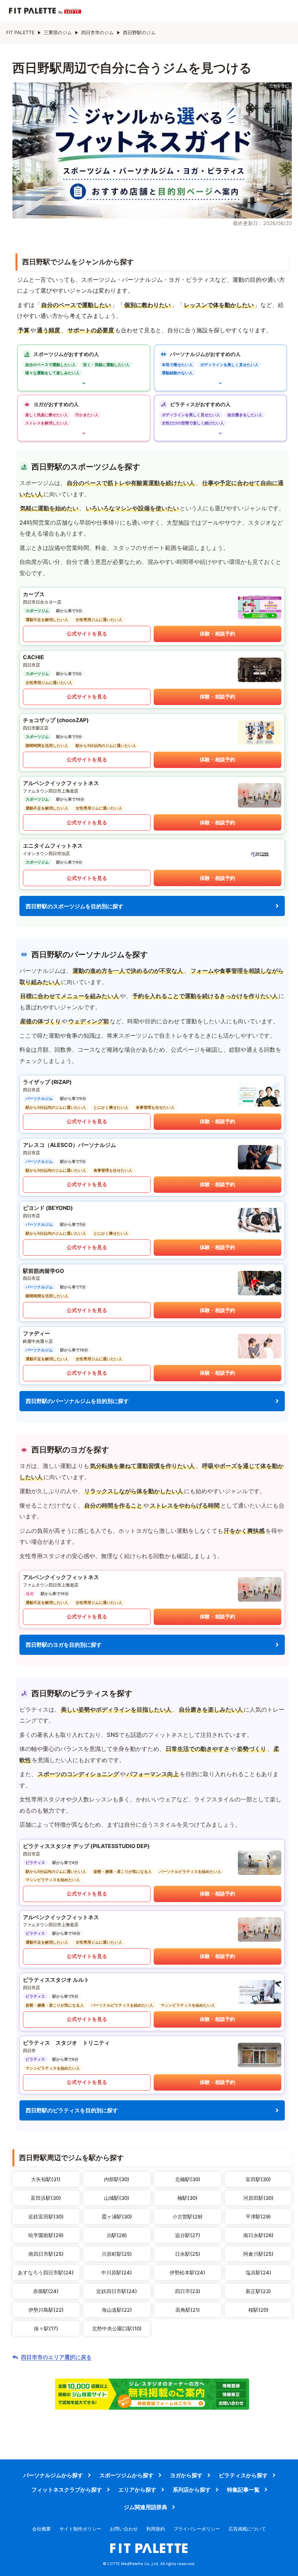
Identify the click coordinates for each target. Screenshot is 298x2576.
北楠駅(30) (188, 2179)
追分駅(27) (188, 2235)
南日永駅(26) (258, 2235)
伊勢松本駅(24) (187, 2272)
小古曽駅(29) (187, 2216)
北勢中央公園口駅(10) (117, 2328)
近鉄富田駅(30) (46, 2216)
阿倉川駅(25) (258, 2254)
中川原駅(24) (117, 2272)
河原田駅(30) (258, 2198)
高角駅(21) (188, 2310)
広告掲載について (247, 2529)
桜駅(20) (258, 2310)
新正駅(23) (258, 2291)
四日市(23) (188, 2291)
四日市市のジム (97, 32)
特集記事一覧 (243, 2490)
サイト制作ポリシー (80, 2529)
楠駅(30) (187, 2198)
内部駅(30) (117, 2179)
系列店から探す (192, 2490)
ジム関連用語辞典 (146, 2507)
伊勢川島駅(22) (46, 2310)
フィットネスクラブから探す (67, 2490)
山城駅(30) (117, 2198)
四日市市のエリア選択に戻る (56, 2357)
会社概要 (42, 2529)
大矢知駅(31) (46, 2179)
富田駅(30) (258, 2179)
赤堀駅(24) (46, 2291)
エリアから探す (137, 2490)
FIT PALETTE (20, 32)
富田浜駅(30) (46, 2198)
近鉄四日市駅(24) (117, 2291)
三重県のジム (58, 32)
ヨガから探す (186, 2475)
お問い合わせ (124, 2529)
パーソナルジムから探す (53, 2475)
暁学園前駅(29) (46, 2235)
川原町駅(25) (117, 2254)
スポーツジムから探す (126, 2475)
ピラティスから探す (243, 2475)
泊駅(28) (117, 2235)
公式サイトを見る (87, 634)
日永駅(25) (188, 2254)
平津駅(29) (258, 2216)
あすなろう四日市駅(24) (46, 2272)
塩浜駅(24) (258, 2272)
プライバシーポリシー (197, 2529)
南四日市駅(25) (46, 2254)
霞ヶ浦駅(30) (117, 2216)
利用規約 (156, 2529)
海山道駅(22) (117, 2310)
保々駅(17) (46, 2328)
